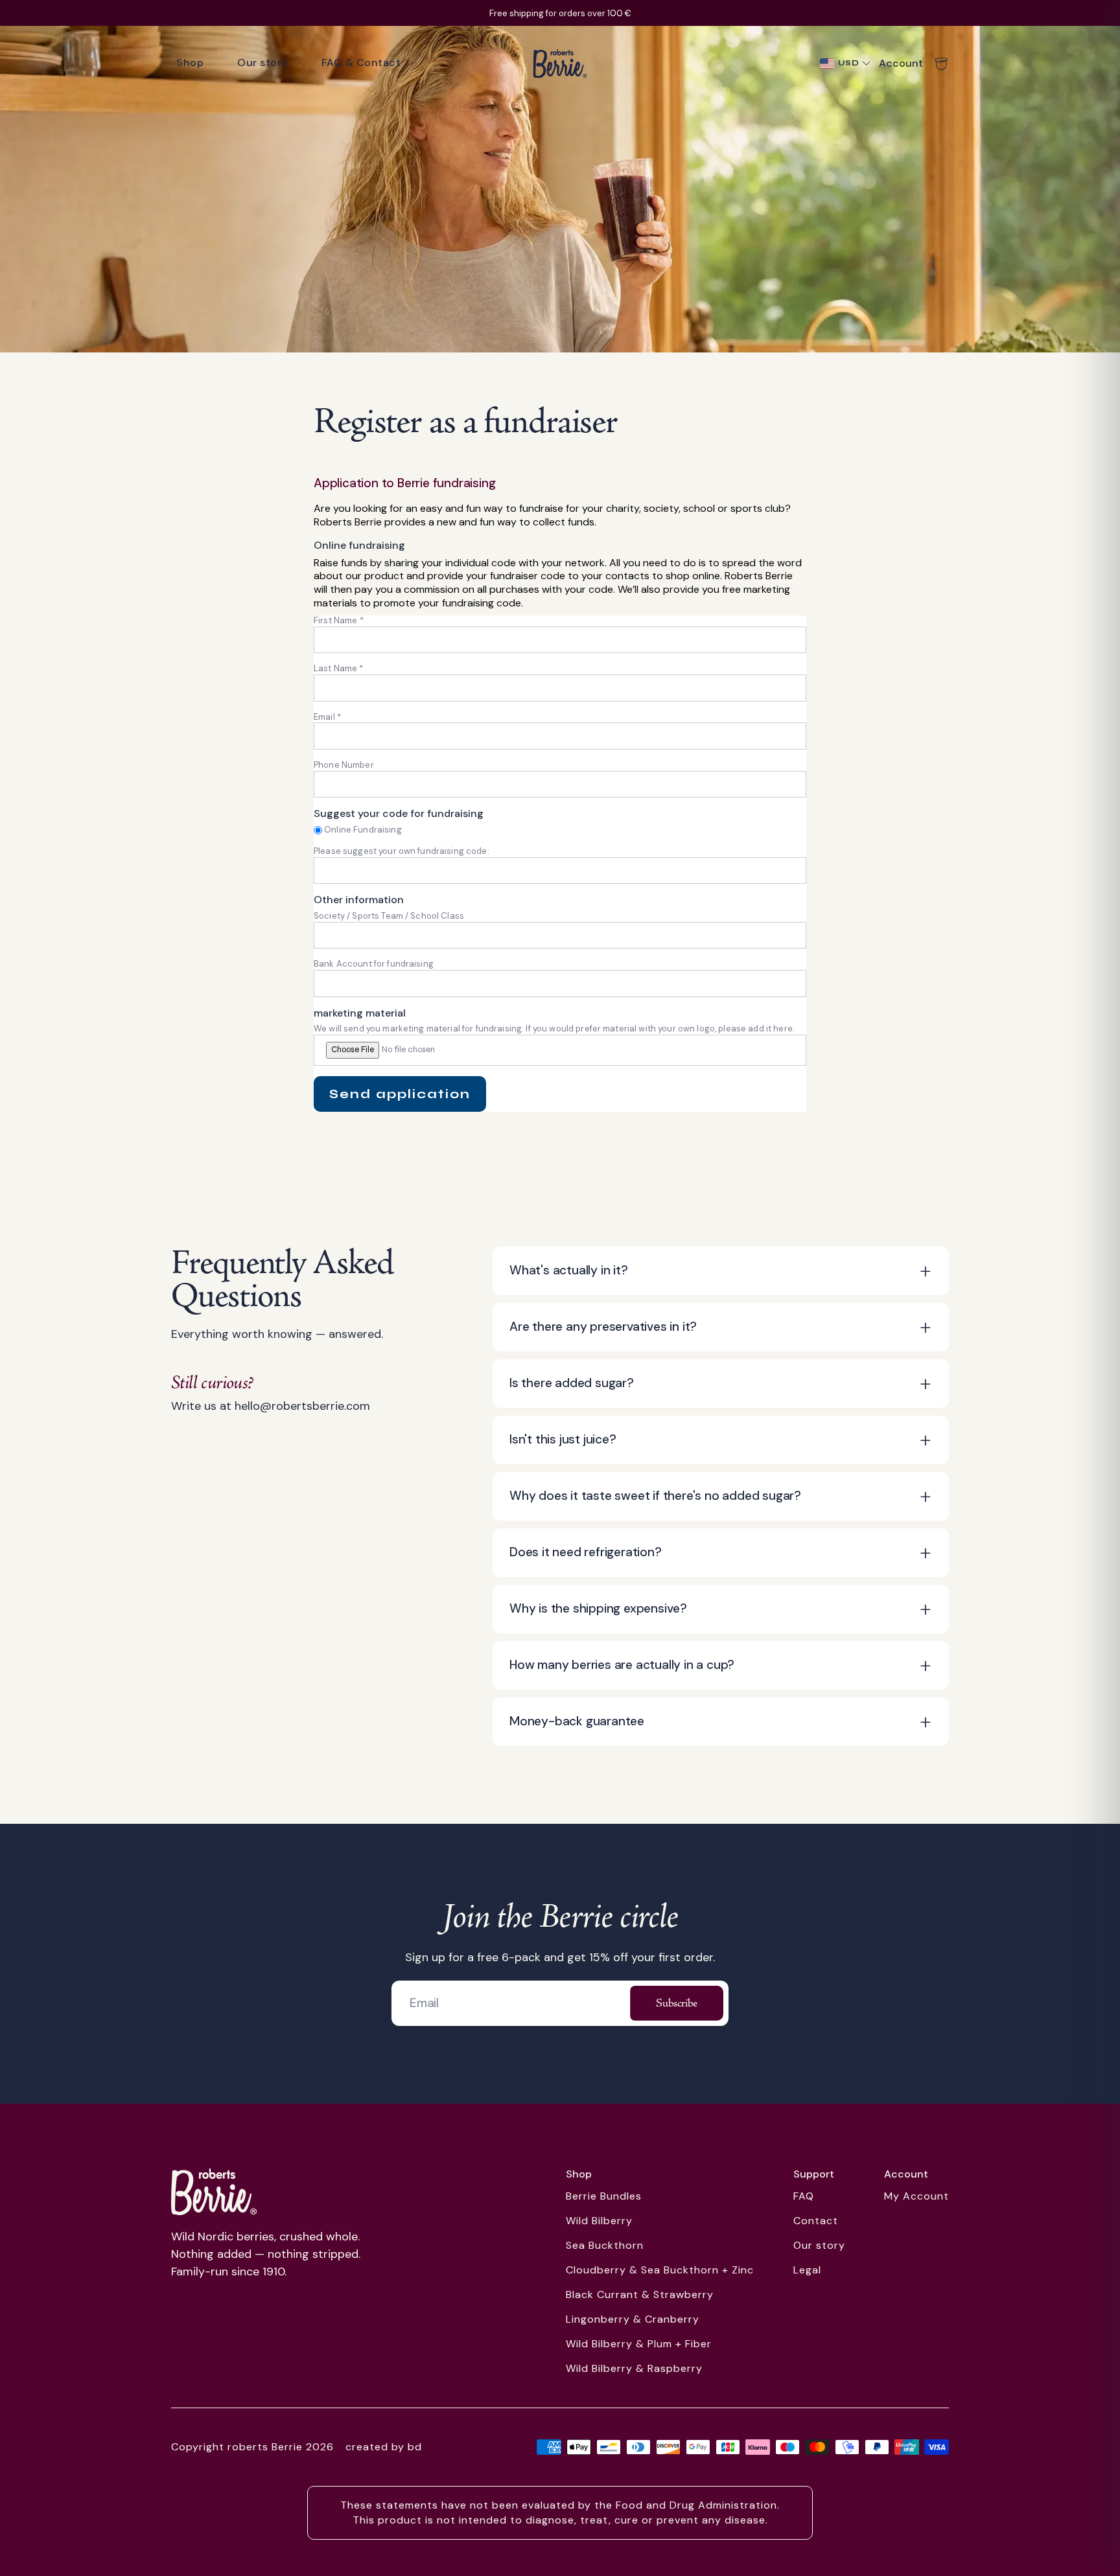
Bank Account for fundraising (374, 964)
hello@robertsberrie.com (302, 1406)
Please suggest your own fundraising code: (402, 851)
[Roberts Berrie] (214, 2192)
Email (327, 717)
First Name (339, 620)
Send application (400, 1094)
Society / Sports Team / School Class (389, 916)
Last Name (339, 668)
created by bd (384, 2447)
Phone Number (344, 765)
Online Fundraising (363, 830)
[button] (721, 1271)
